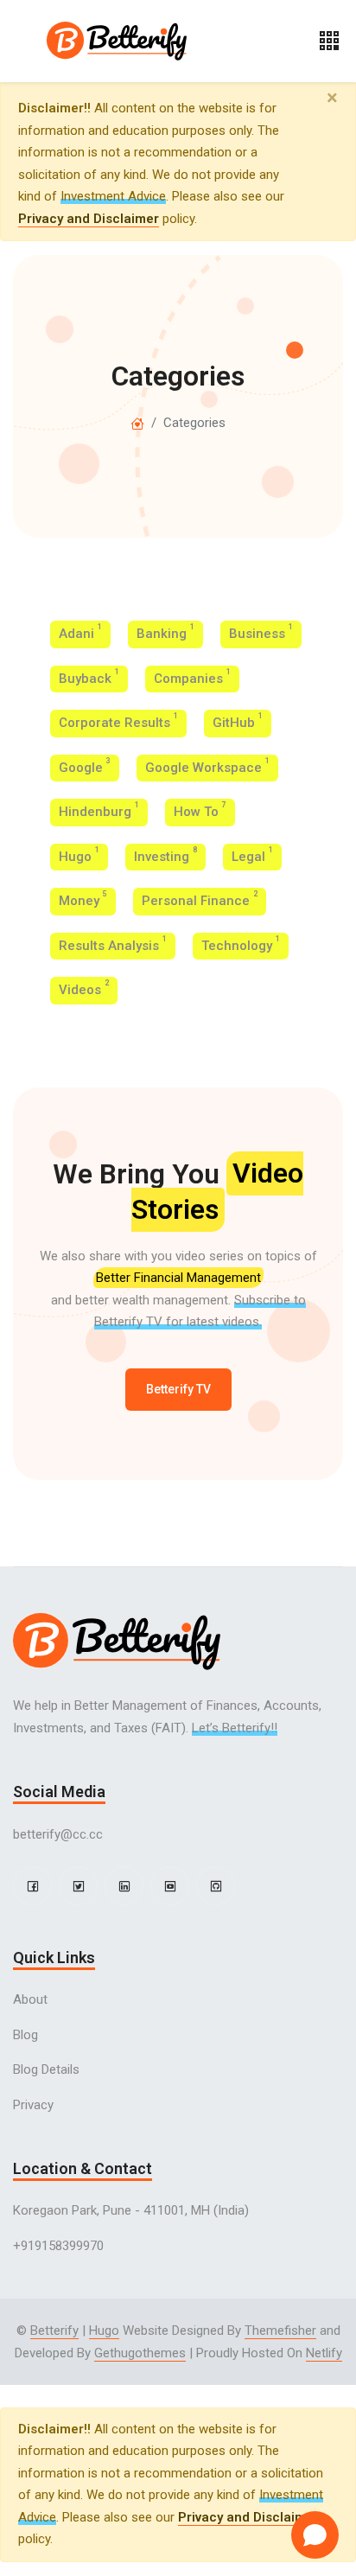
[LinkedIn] (124, 1886)
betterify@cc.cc (58, 1834)
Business (261, 632)
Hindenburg (99, 810)
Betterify (54, 2331)
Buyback (89, 677)
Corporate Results (118, 721)
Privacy (33, 2105)
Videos (84, 988)
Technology (241, 944)
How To (200, 810)
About (30, 1999)
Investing (165, 855)
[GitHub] (216, 1886)
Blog (25, 2035)
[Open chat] (315, 2535)
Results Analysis (113, 944)
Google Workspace (207, 766)
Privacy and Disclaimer (89, 219)
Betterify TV (178, 1389)
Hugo (79, 855)
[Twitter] (78, 1886)
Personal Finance (200, 899)
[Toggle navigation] (329, 41)
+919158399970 (58, 2246)
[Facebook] (32, 1886)
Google (85, 766)
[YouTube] (170, 1886)
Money (83, 899)
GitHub (238, 721)
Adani (80, 632)
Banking (165, 632)
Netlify (324, 2353)
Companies (192, 677)
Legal (252, 855)
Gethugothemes (140, 2353)
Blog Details (46, 2069)
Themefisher (280, 2331)
